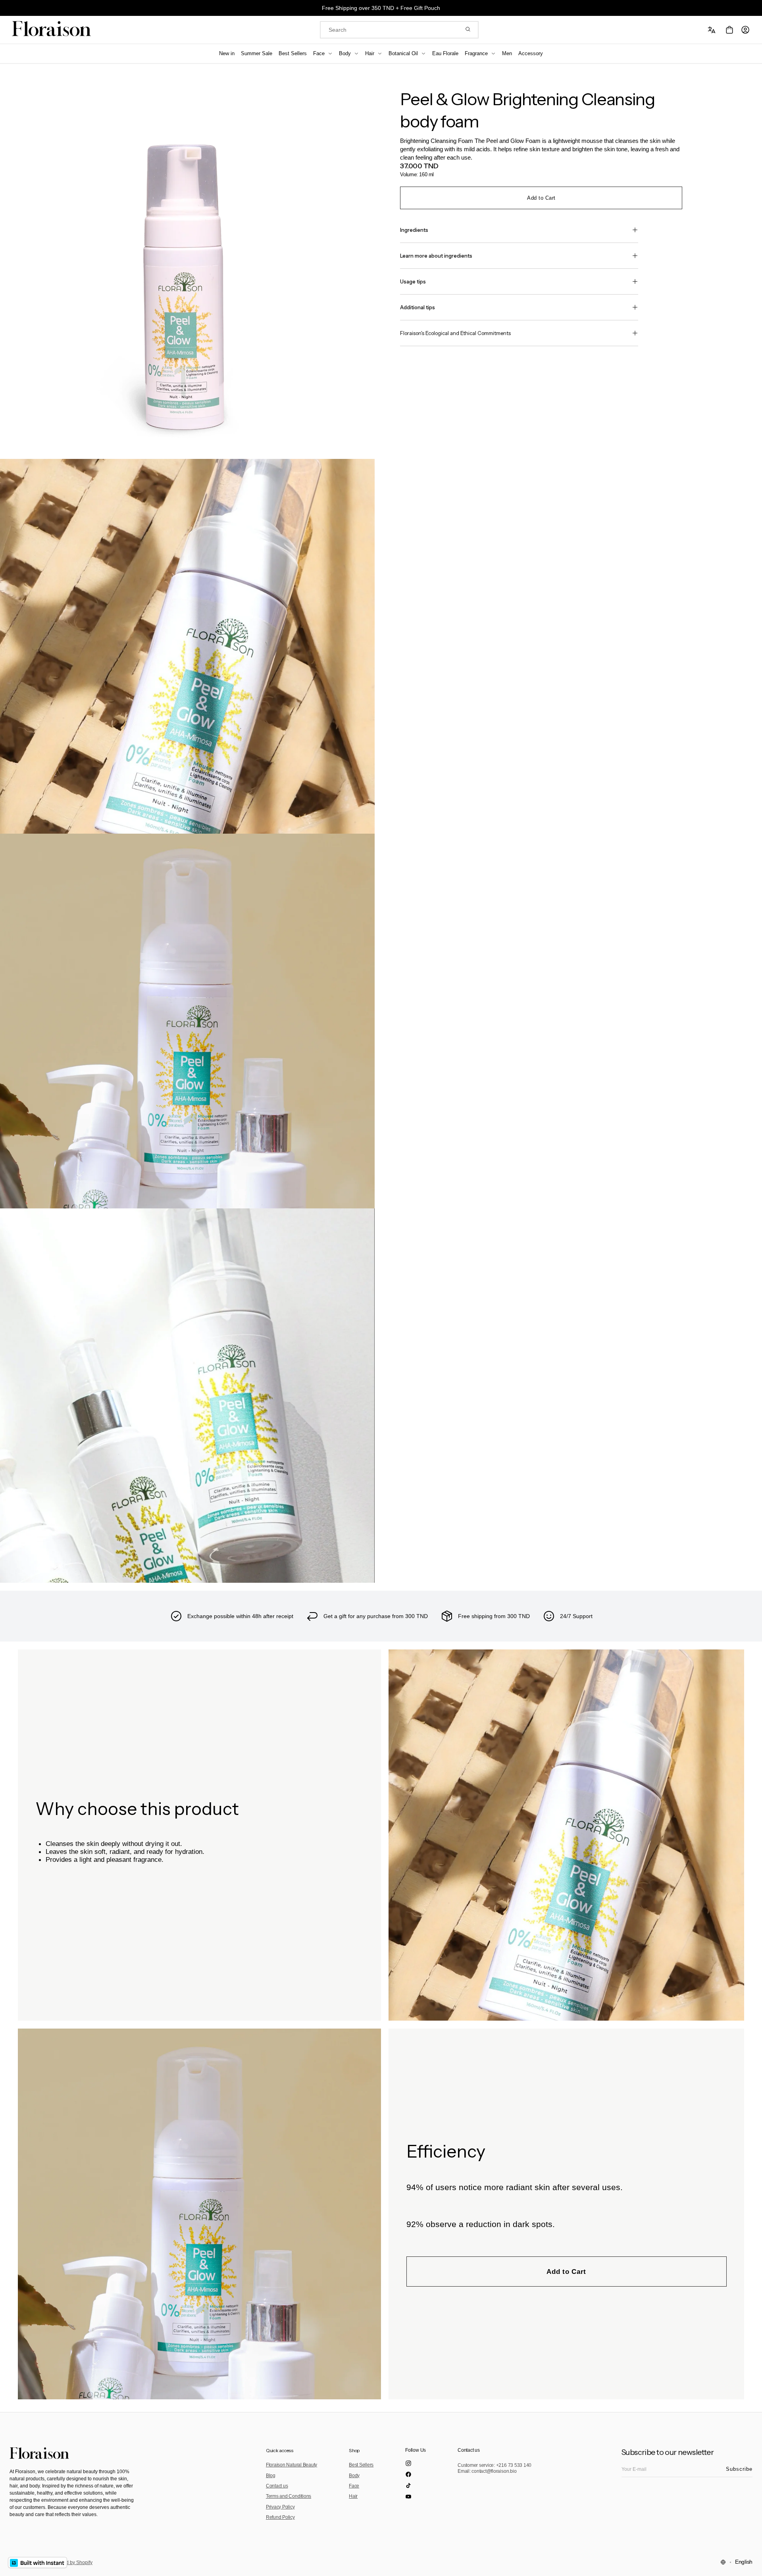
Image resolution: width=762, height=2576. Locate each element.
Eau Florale (445, 53)
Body (345, 53)
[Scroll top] (750, 2564)
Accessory (531, 53)
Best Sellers (293, 53)
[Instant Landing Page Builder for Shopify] (38, 2563)
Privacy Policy (280, 2507)
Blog (271, 2476)
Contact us (277, 2486)
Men (507, 53)
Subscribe (739, 2469)
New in (227, 53)
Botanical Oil (403, 53)
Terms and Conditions (289, 2496)
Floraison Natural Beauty (292, 2465)
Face (319, 53)
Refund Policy (280, 2517)
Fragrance (476, 53)
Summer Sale (257, 53)
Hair (370, 53)
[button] (713, 30)
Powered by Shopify (71, 2563)
